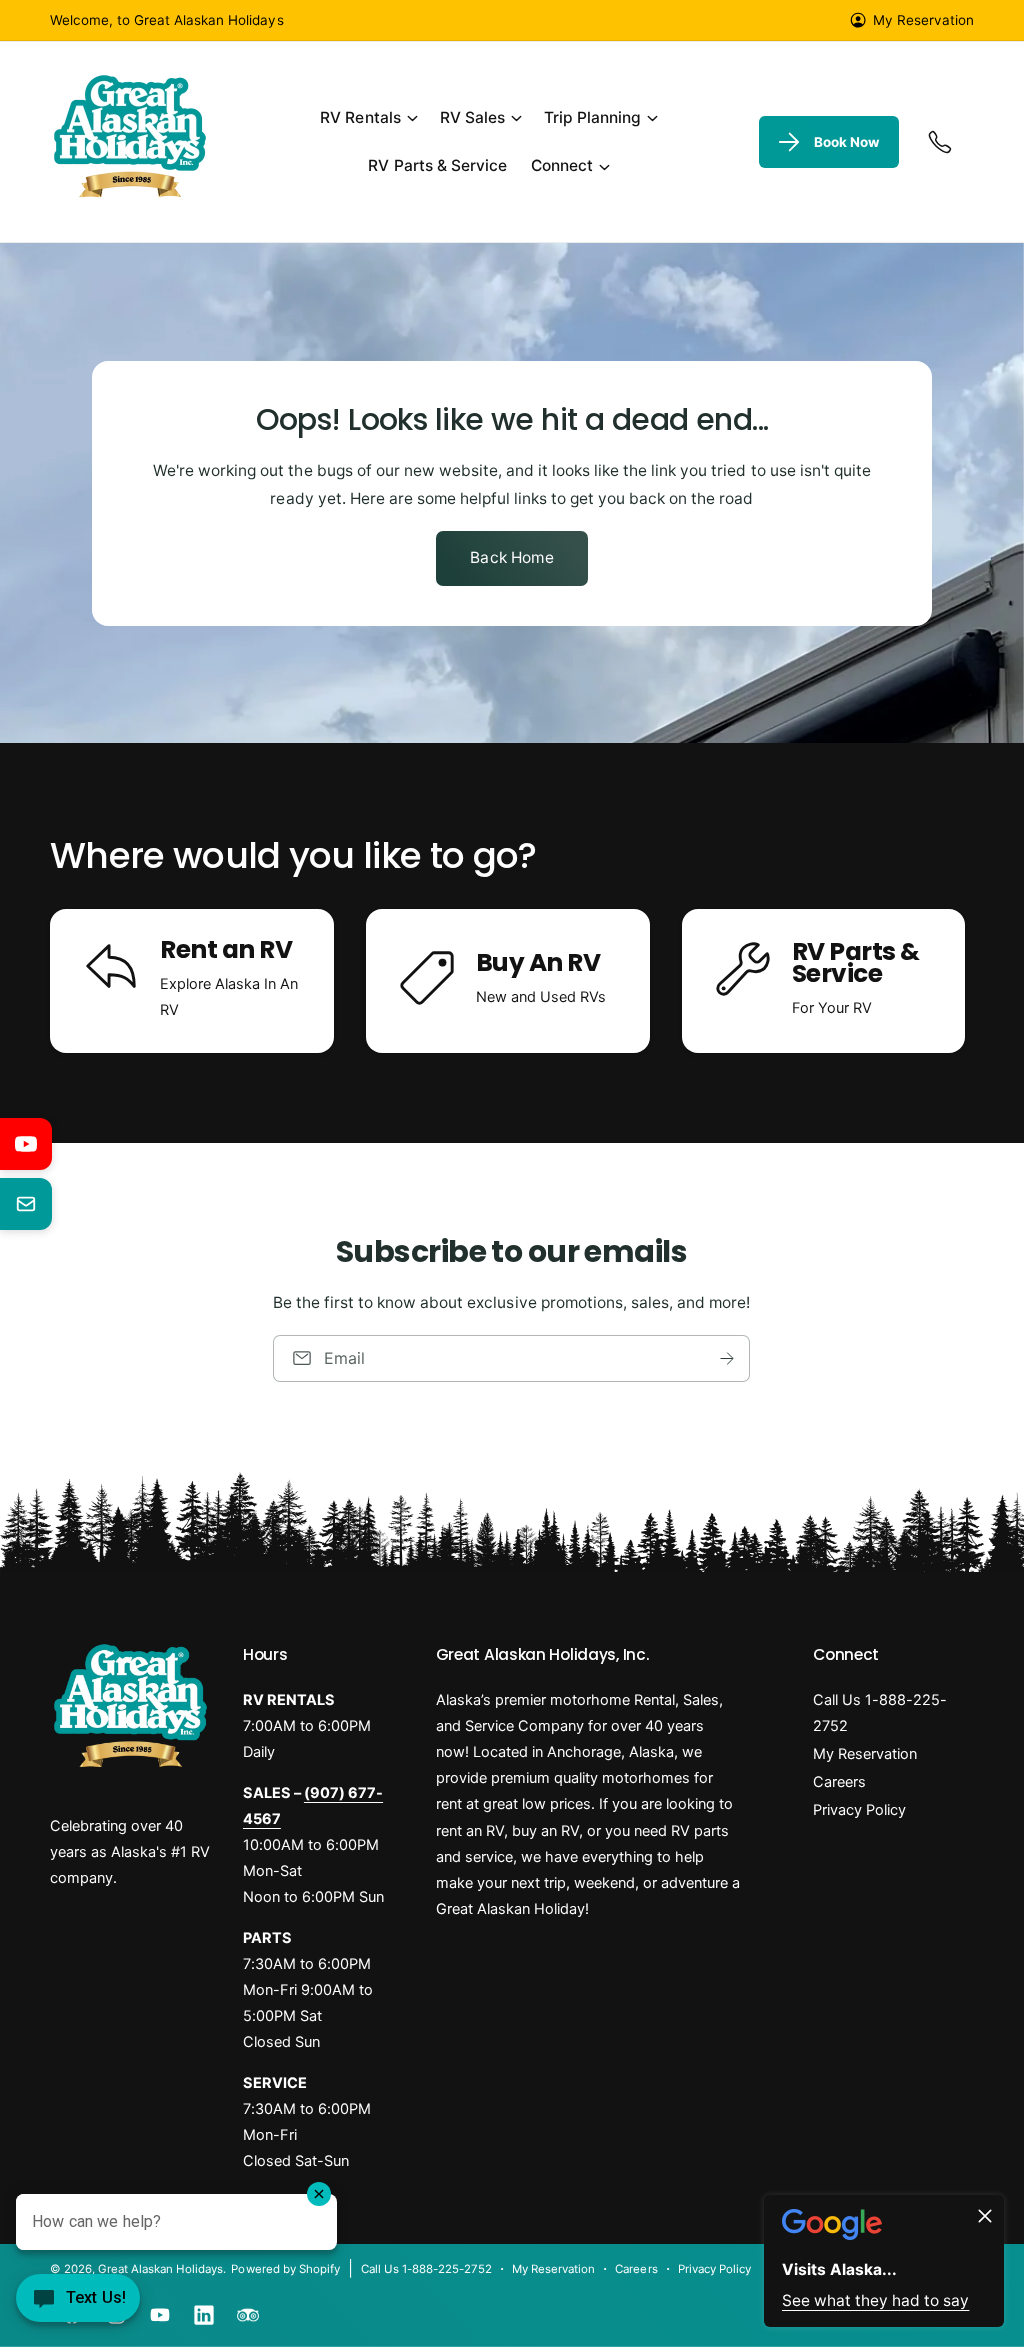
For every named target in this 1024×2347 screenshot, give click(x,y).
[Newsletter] (26, 1204)
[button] (367, 118)
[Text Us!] (78, 2304)
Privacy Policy (859, 1810)
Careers (839, 1782)
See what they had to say (875, 2300)
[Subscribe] (728, 1358)
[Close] (985, 2216)
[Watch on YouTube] (26, 1144)
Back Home (511, 557)
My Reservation (923, 20)
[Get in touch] (940, 142)
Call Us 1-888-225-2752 (880, 1713)
